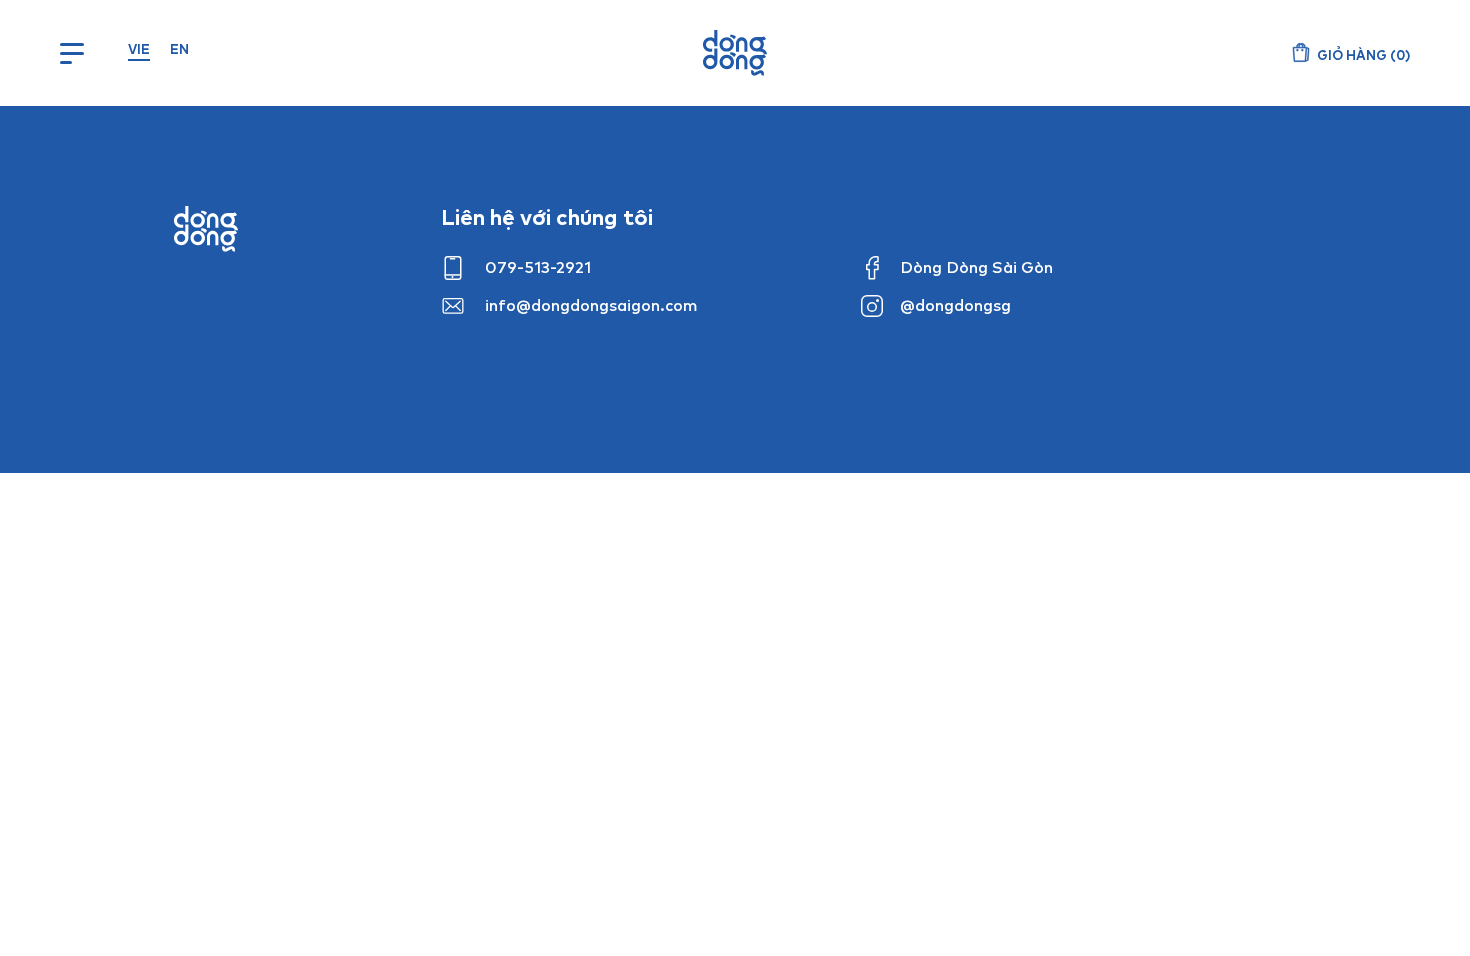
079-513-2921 (538, 267)
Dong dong (206, 229)
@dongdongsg (955, 305)
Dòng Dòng (735, 53)
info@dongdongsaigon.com (591, 305)
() (1363, 55)
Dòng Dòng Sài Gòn (976, 267)
